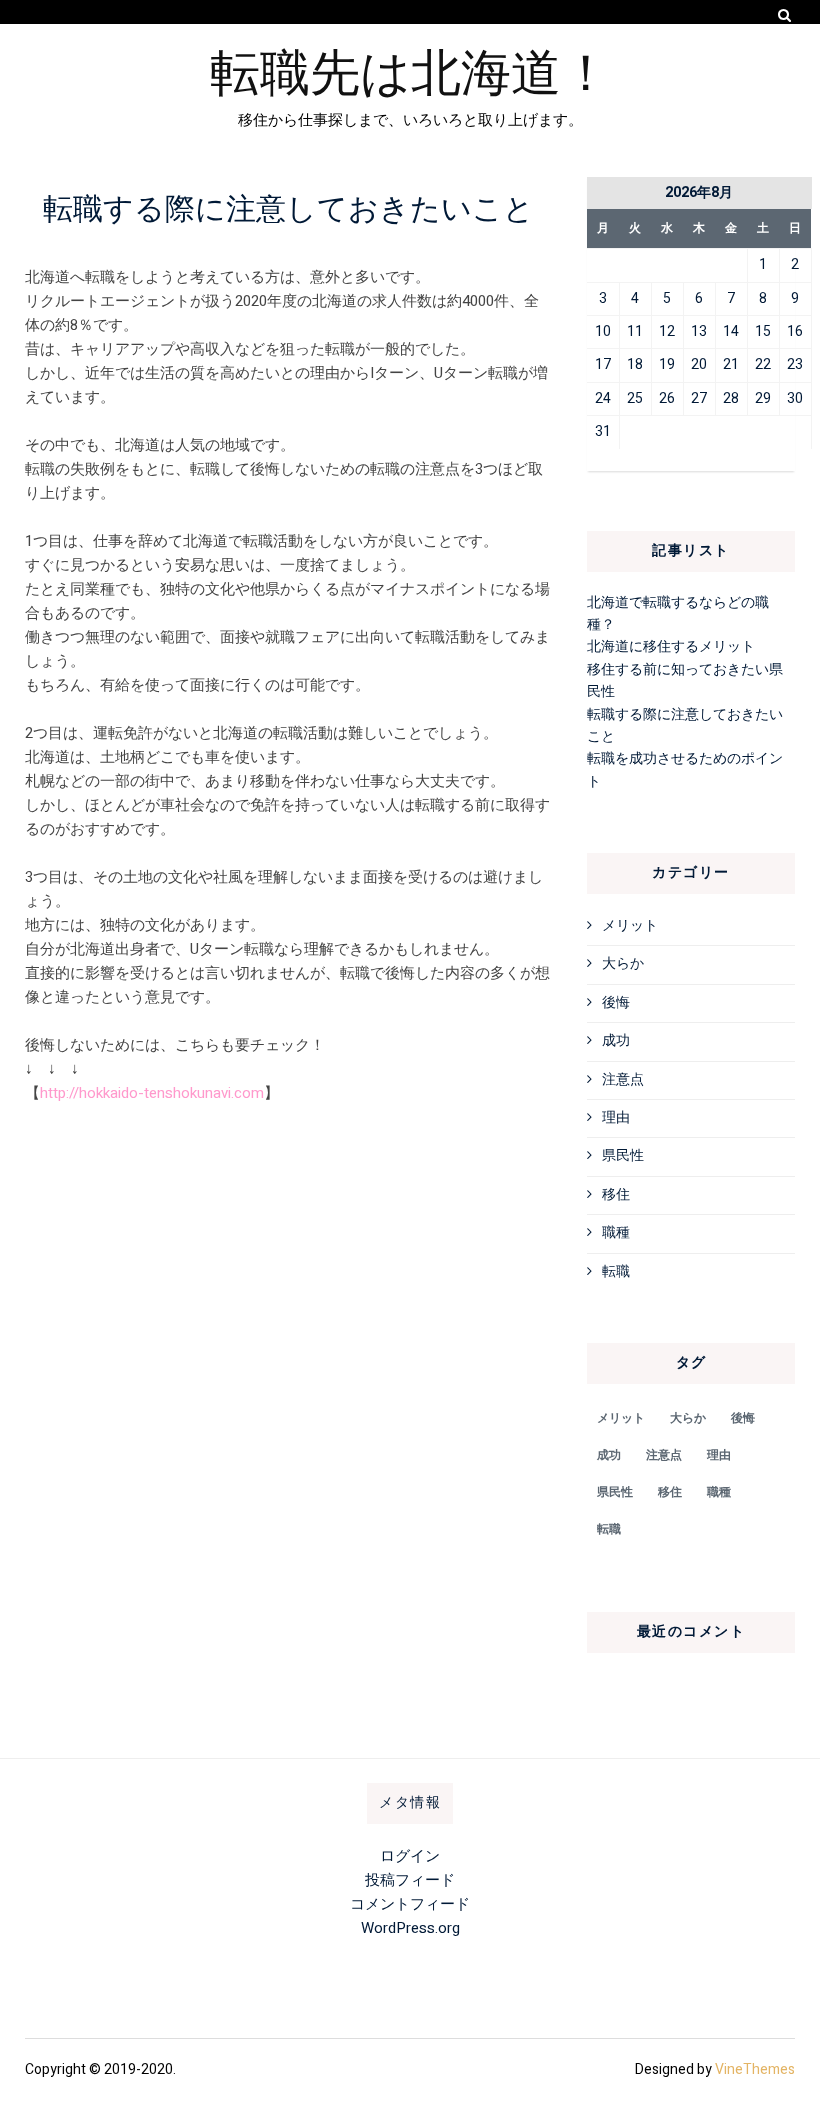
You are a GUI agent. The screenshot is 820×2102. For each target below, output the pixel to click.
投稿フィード (410, 1880)
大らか (623, 963)
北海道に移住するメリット (671, 646)
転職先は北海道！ (410, 69)
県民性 (623, 1155)
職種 (616, 1232)
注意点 (623, 1079)
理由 (616, 1117)
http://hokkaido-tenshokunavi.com (152, 1093)
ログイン (410, 1856)
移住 (616, 1194)
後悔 (616, 1002)
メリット (630, 925)
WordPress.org (410, 1928)
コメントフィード (410, 1904)
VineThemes (755, 2069)
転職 (616, 1271)
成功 (616, 1040)
